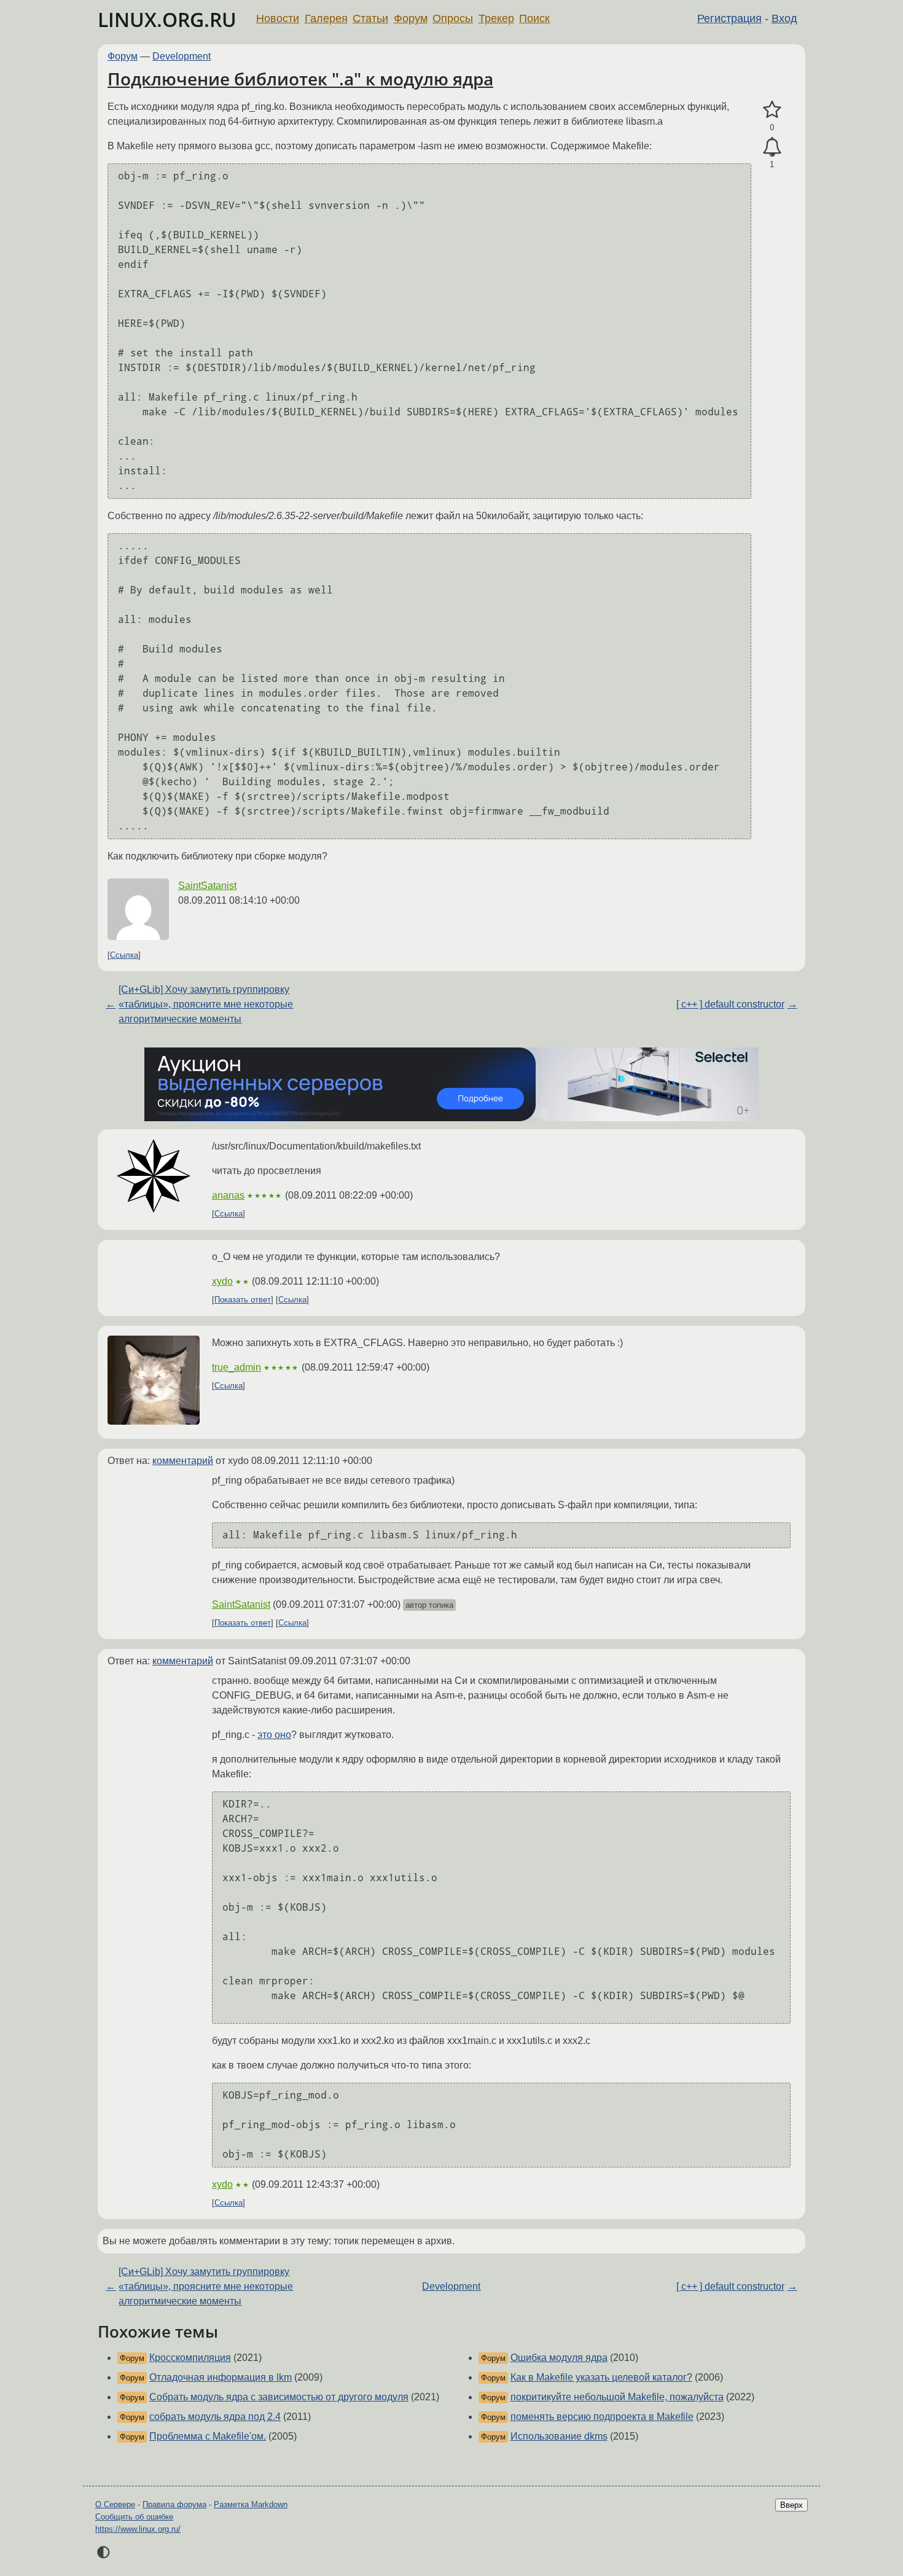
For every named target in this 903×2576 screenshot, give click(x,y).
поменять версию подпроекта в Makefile (602, 2417)
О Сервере (115, 2504)
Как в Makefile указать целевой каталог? (601, 2377)
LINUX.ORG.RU (167, 19)
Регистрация (729, 18)
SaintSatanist (207, 886)
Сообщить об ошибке (134, 2517)
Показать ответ (243, 1300)
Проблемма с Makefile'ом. (208, 2436)
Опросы (453, 18)
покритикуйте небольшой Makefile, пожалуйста (617, 2397)
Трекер (496, 18)
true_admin (237, 1367)
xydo (222, 1281)
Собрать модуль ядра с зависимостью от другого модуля (279, 2397)
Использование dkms (559, 2436)
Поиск (534, 18)
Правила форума (174, 2504)
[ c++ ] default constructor (730, 1004)
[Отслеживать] (772, 147)
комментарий (183, 1461)
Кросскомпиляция (190, 2358)
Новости (278, 18)
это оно (274, 1735)
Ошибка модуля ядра (559, 2358)
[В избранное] (772, 110)
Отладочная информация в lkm (221, 2377)
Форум (411, 18)
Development (182, 56)
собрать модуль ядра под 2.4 (215, 2417)
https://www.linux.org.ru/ (138, 2529)
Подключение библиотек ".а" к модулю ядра (300, 79)
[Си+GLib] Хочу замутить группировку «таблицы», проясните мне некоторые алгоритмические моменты (206, 1004)
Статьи (370, 18)
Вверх (792, 2505)
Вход (784, 18)
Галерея (326, 18)
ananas (228, 1195)
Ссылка (124, 955)
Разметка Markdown (251, 2504)
